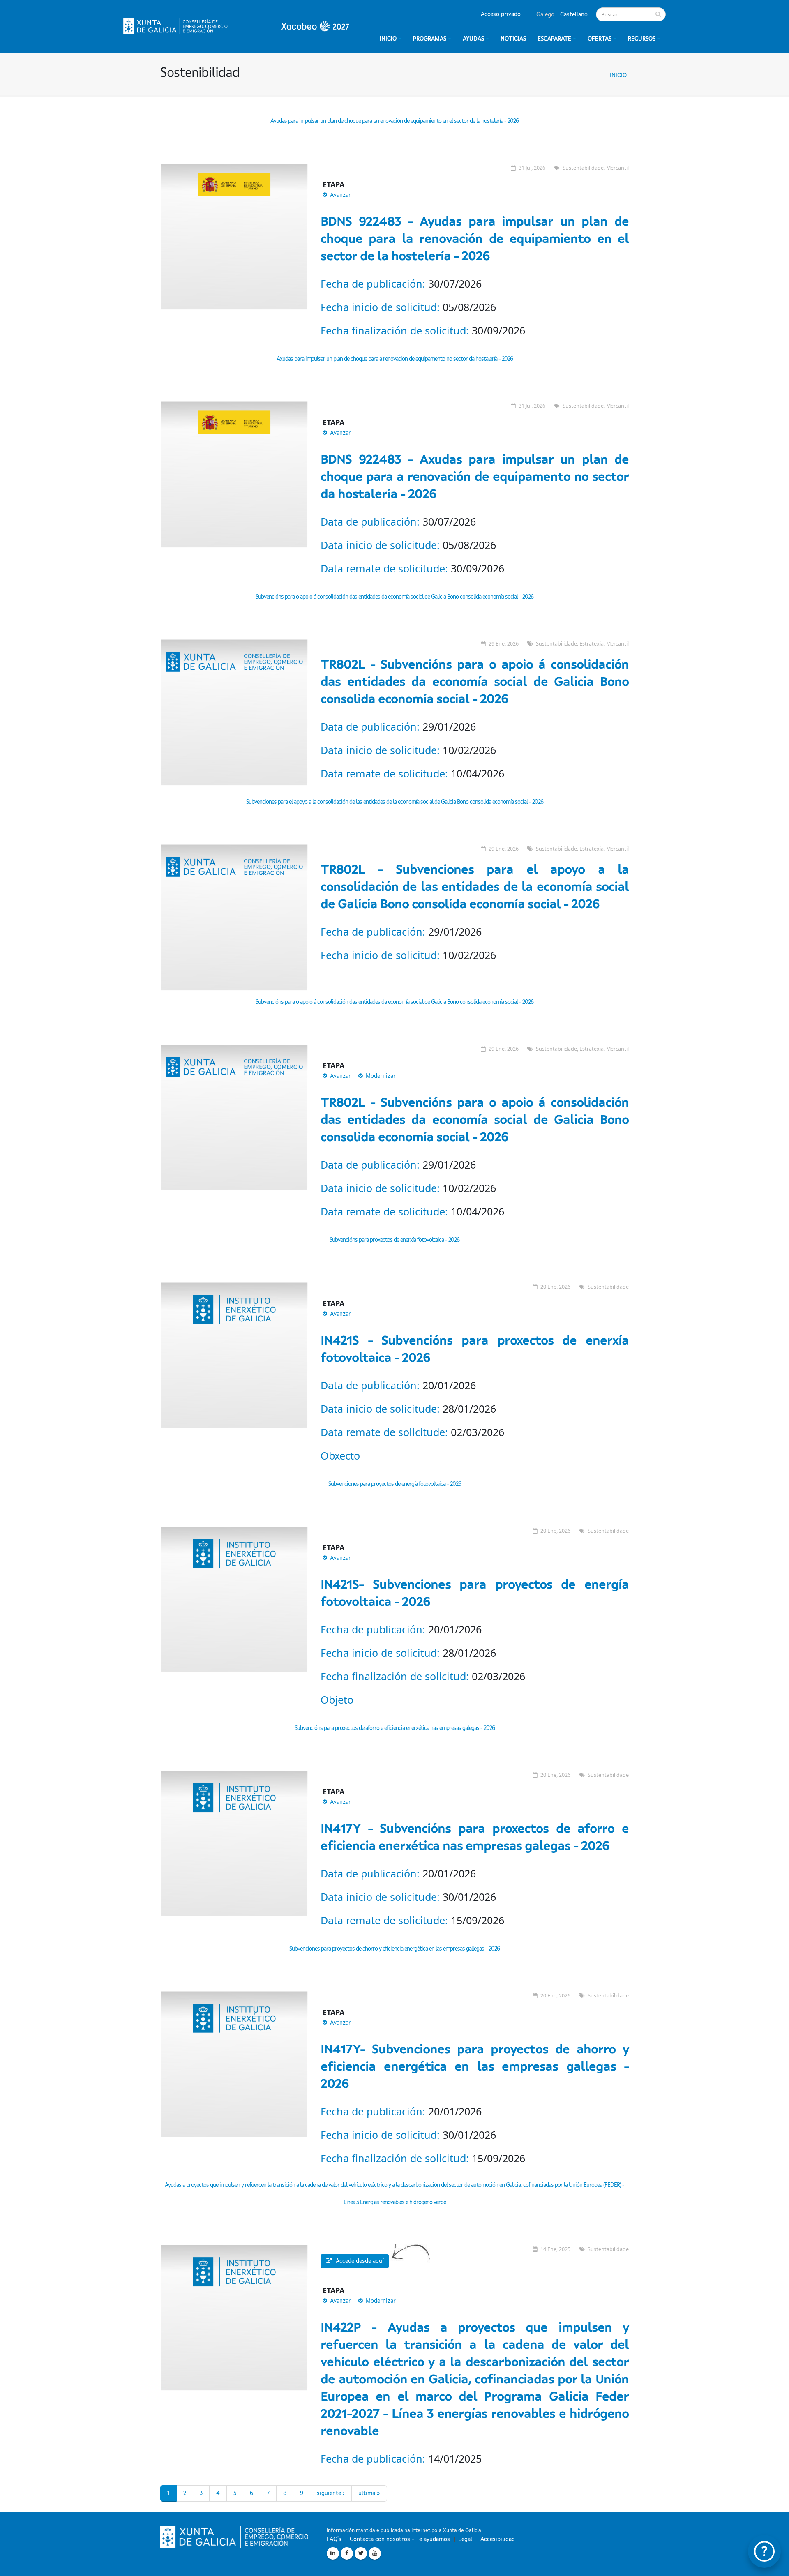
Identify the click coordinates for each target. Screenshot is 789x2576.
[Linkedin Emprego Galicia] (333, 2553)
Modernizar (381, 1076)
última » (369, 2493)
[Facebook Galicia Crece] (347, 2553)
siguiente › (331, 2493)
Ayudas (473, 39)
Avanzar (340, 195)
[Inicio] (236, 26)
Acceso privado (501, 14)
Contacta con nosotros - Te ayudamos (400, 2539)
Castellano (573, 15)
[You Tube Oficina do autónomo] (375, 2553)
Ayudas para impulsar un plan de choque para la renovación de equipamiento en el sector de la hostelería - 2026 (394, 121)
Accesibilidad (498, 2539)
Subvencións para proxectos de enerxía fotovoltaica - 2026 (394, 1240)
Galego (544, 15)
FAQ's (334, 2539)
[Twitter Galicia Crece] (361, 2553)
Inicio (618, 76)
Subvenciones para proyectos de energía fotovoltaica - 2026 (395, 1484)
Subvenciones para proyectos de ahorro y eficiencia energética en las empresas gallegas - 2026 (394, 1949)
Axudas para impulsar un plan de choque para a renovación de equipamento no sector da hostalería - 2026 (395, 359)
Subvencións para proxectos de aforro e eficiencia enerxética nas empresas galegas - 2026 (395, 1728)
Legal (465, 2539)
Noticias (513, 39)
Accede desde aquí (360, 2261)
